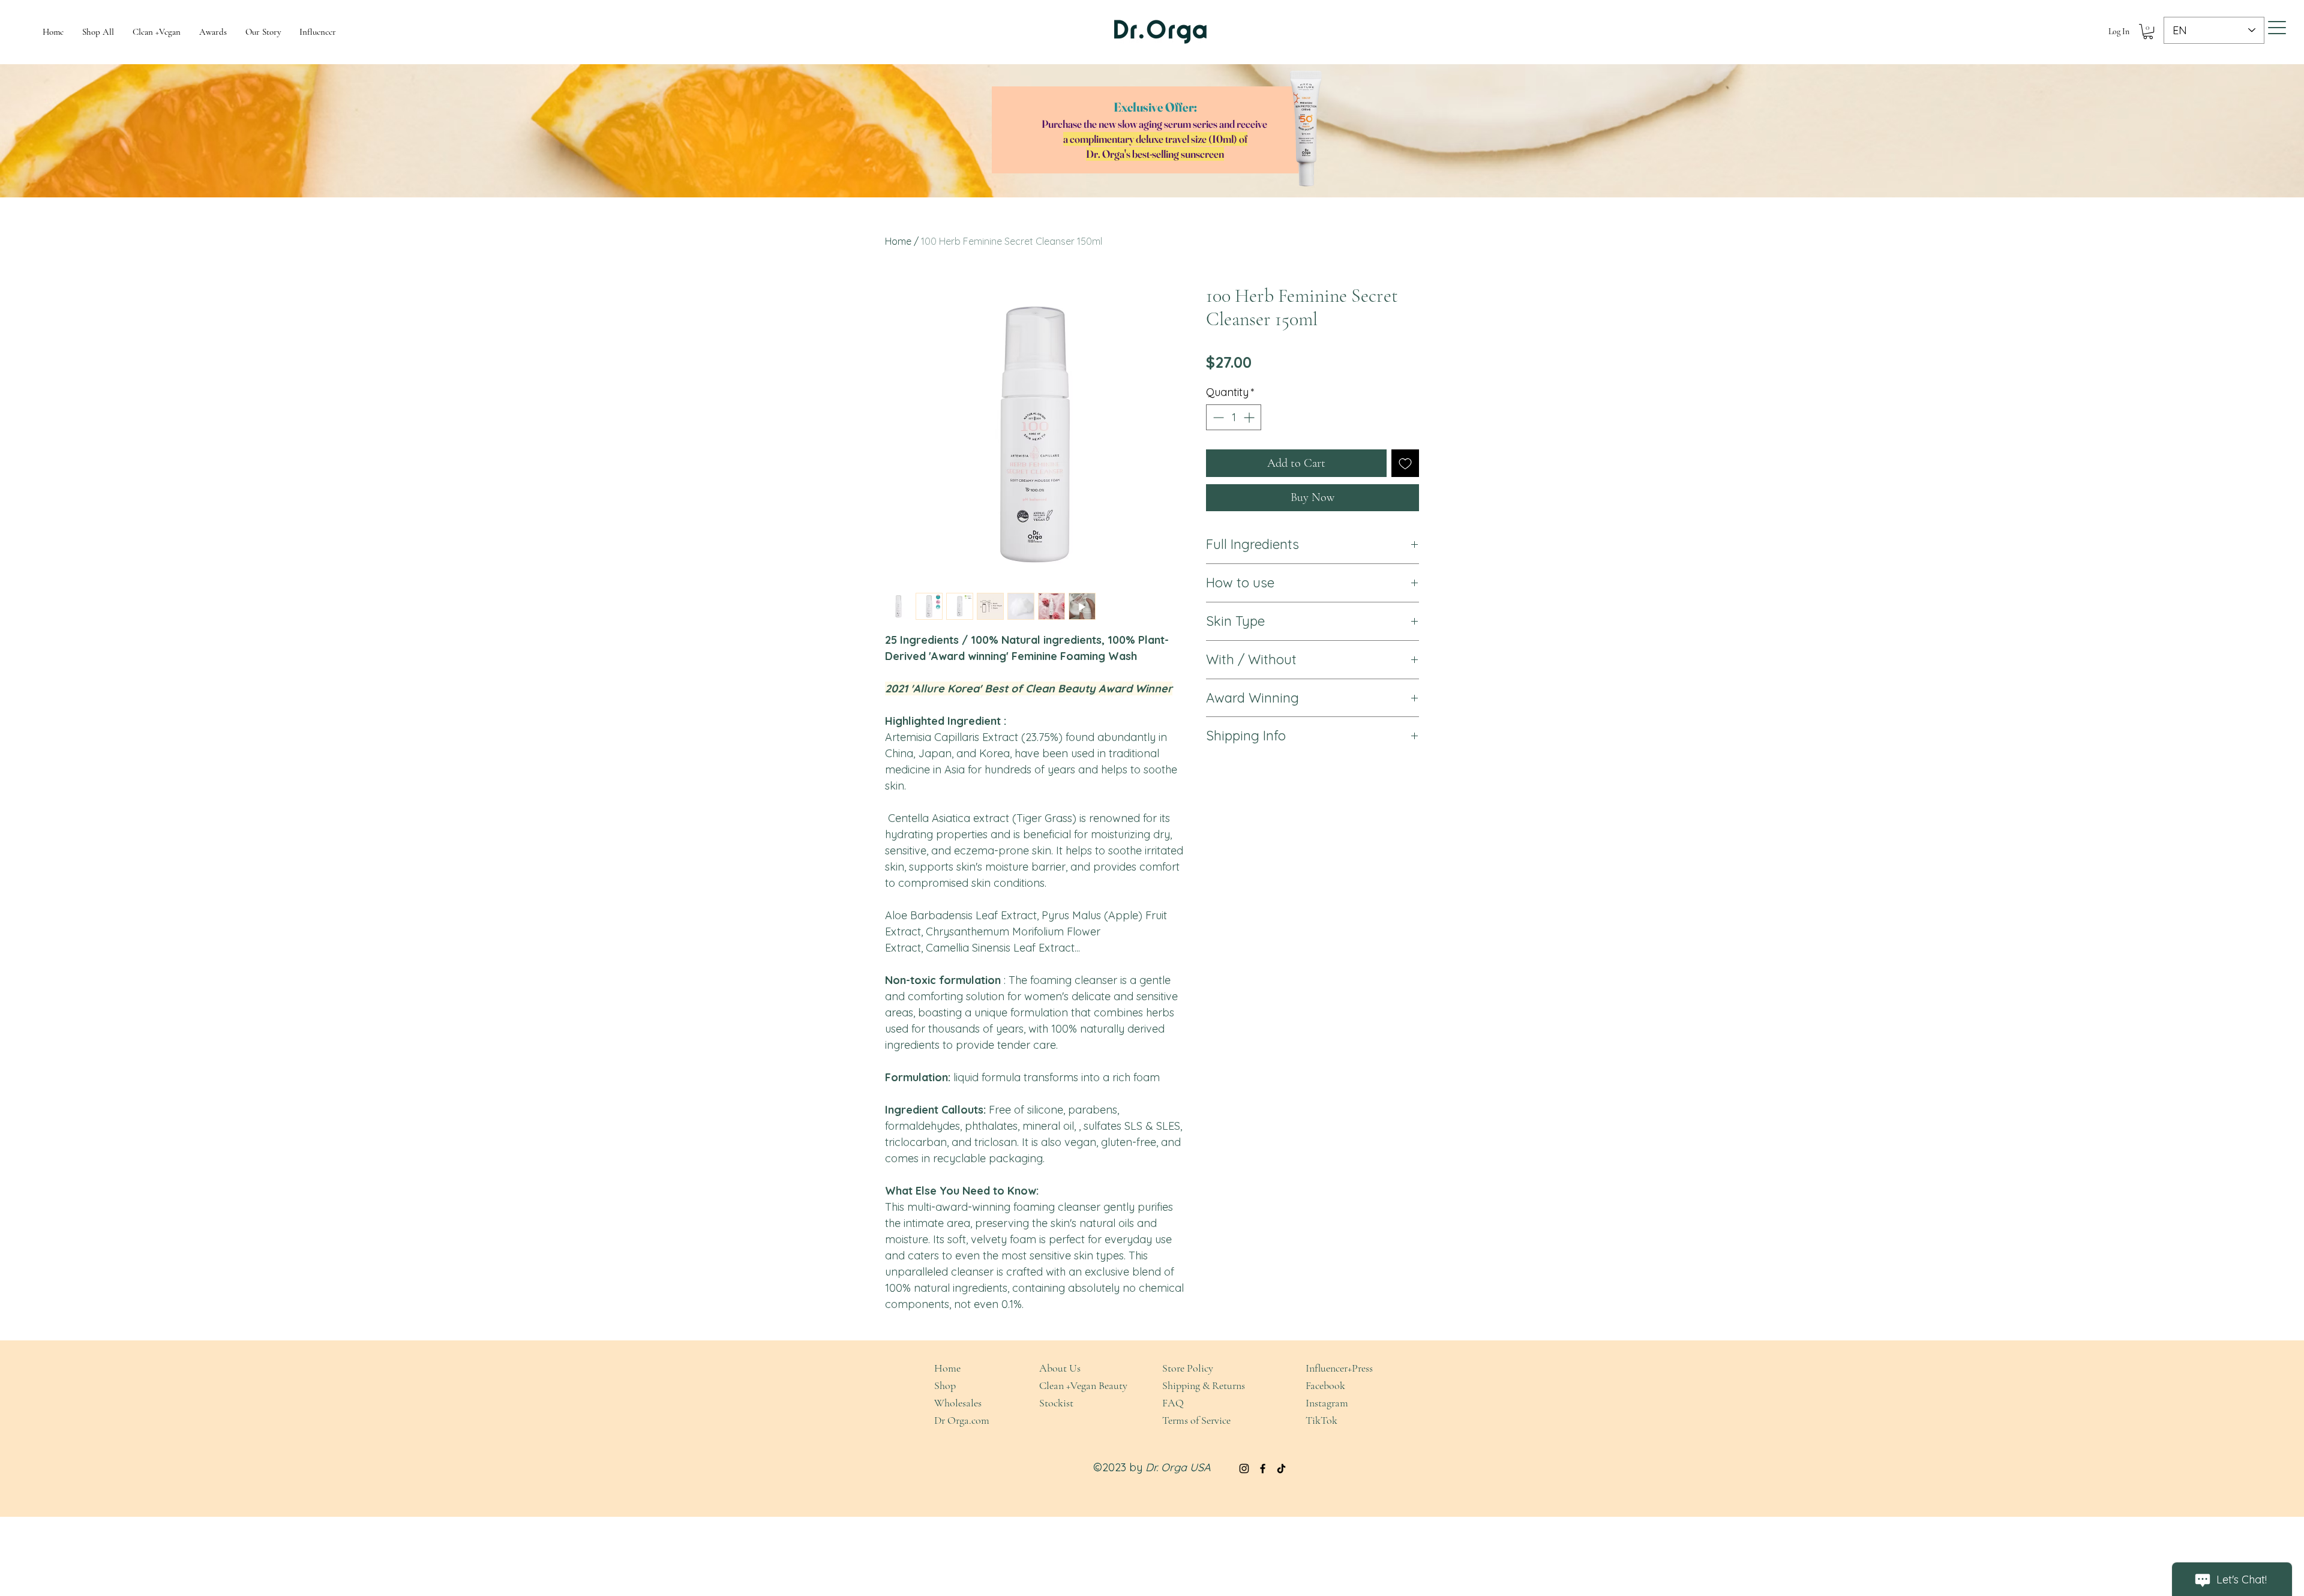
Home (898, 241)
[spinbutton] (1234, 417)
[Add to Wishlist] (1405, 463)
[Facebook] (1263, 1468)
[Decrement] (1217, 417)
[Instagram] (1244, 1468)
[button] (2148, 31)
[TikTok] (1281, 1468)
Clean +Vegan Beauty (1083, 1385)
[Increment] (1250, 417)
